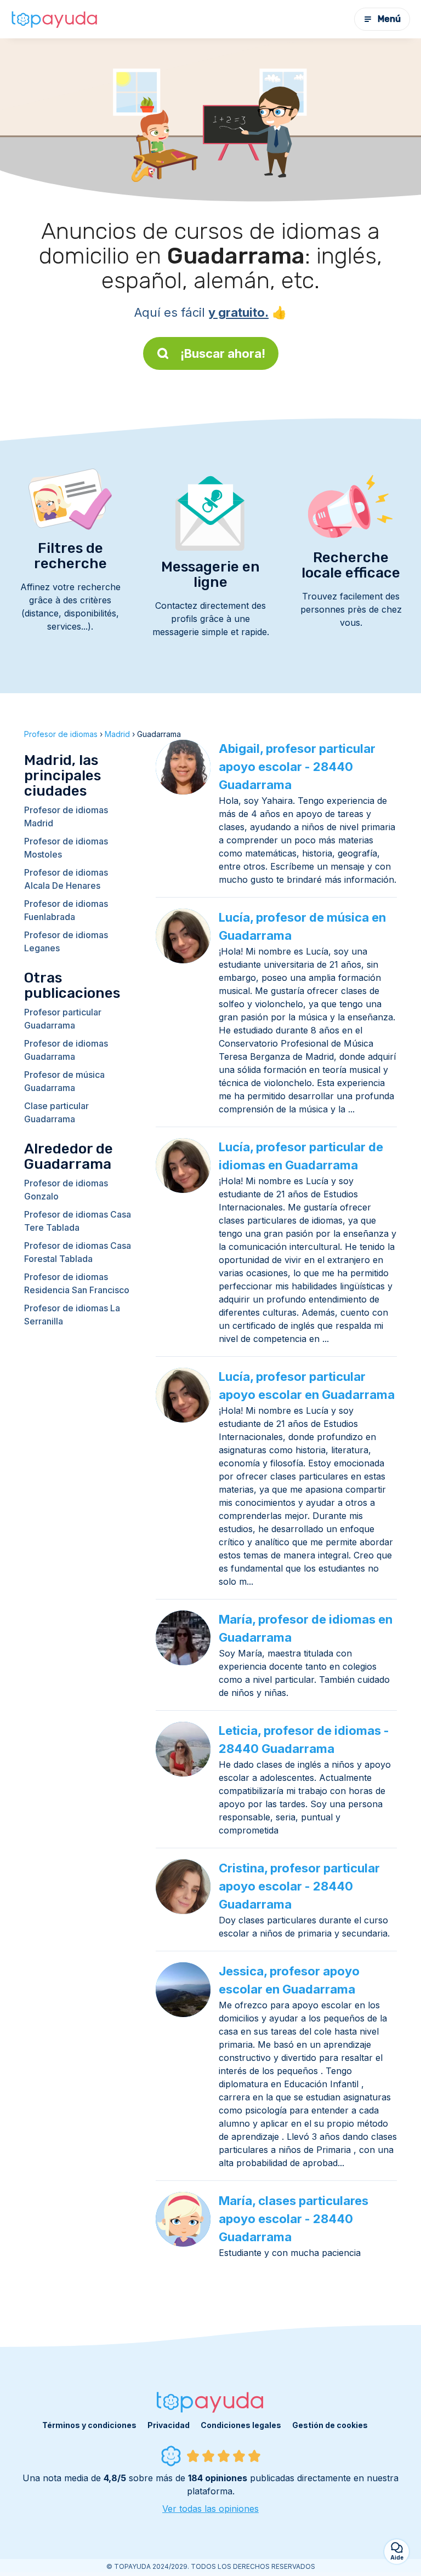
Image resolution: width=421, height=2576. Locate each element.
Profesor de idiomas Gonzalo (66, 1190)
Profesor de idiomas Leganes (66, 941)
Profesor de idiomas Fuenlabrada (66, 910)
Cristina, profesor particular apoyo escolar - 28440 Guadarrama (299, 1886)
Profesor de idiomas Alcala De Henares (66, 879)
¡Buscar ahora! (223, 353)
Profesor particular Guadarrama (63, 1019)
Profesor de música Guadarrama (64, 1081)
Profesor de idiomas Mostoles (66, 848)
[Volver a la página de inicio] (55, 19)
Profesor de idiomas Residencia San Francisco (77, 1283)
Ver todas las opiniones (210, 2509)
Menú (389, 19)
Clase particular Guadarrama (56, 1112)
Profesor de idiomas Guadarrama (66, 1050)
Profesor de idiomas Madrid (66, 816)
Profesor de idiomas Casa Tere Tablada (78, 1221)
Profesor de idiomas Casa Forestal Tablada (78, 1252)
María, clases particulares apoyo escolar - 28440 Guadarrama (294, 2219)
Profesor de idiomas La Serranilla (72, 1315)
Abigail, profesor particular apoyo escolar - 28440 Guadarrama (297, 767)
